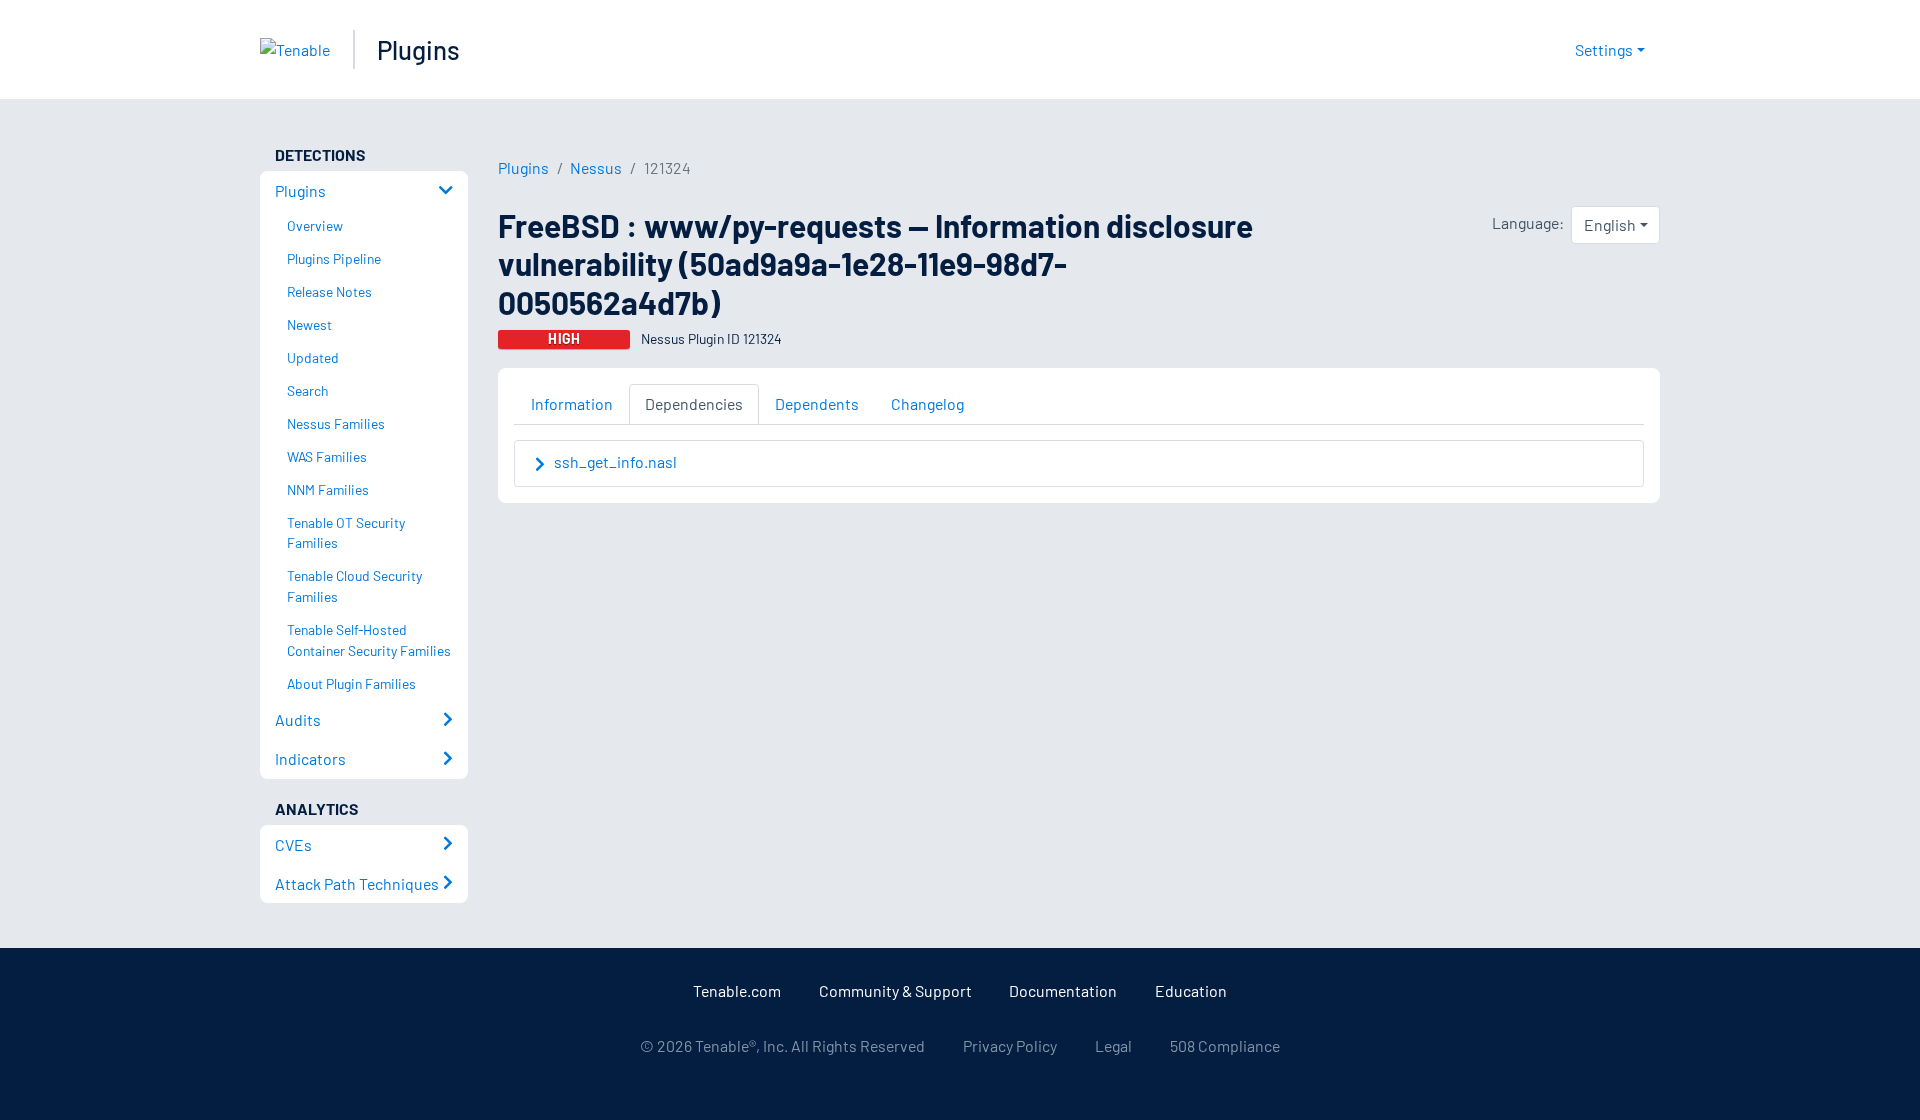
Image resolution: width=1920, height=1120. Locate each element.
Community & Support (895, 990)
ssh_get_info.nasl (615, 461)
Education (1191, 990)
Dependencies (694, 403)
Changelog (927, 403)
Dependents (817, 403)
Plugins (418, 49)
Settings (1604, 49)
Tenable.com (737, 990)
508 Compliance (1225, 1045)
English (1610, 224)
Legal (1113, 1045)
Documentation (1063, 990)
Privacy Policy (1010, 1045)
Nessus (596, 167)
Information (572, 403)
